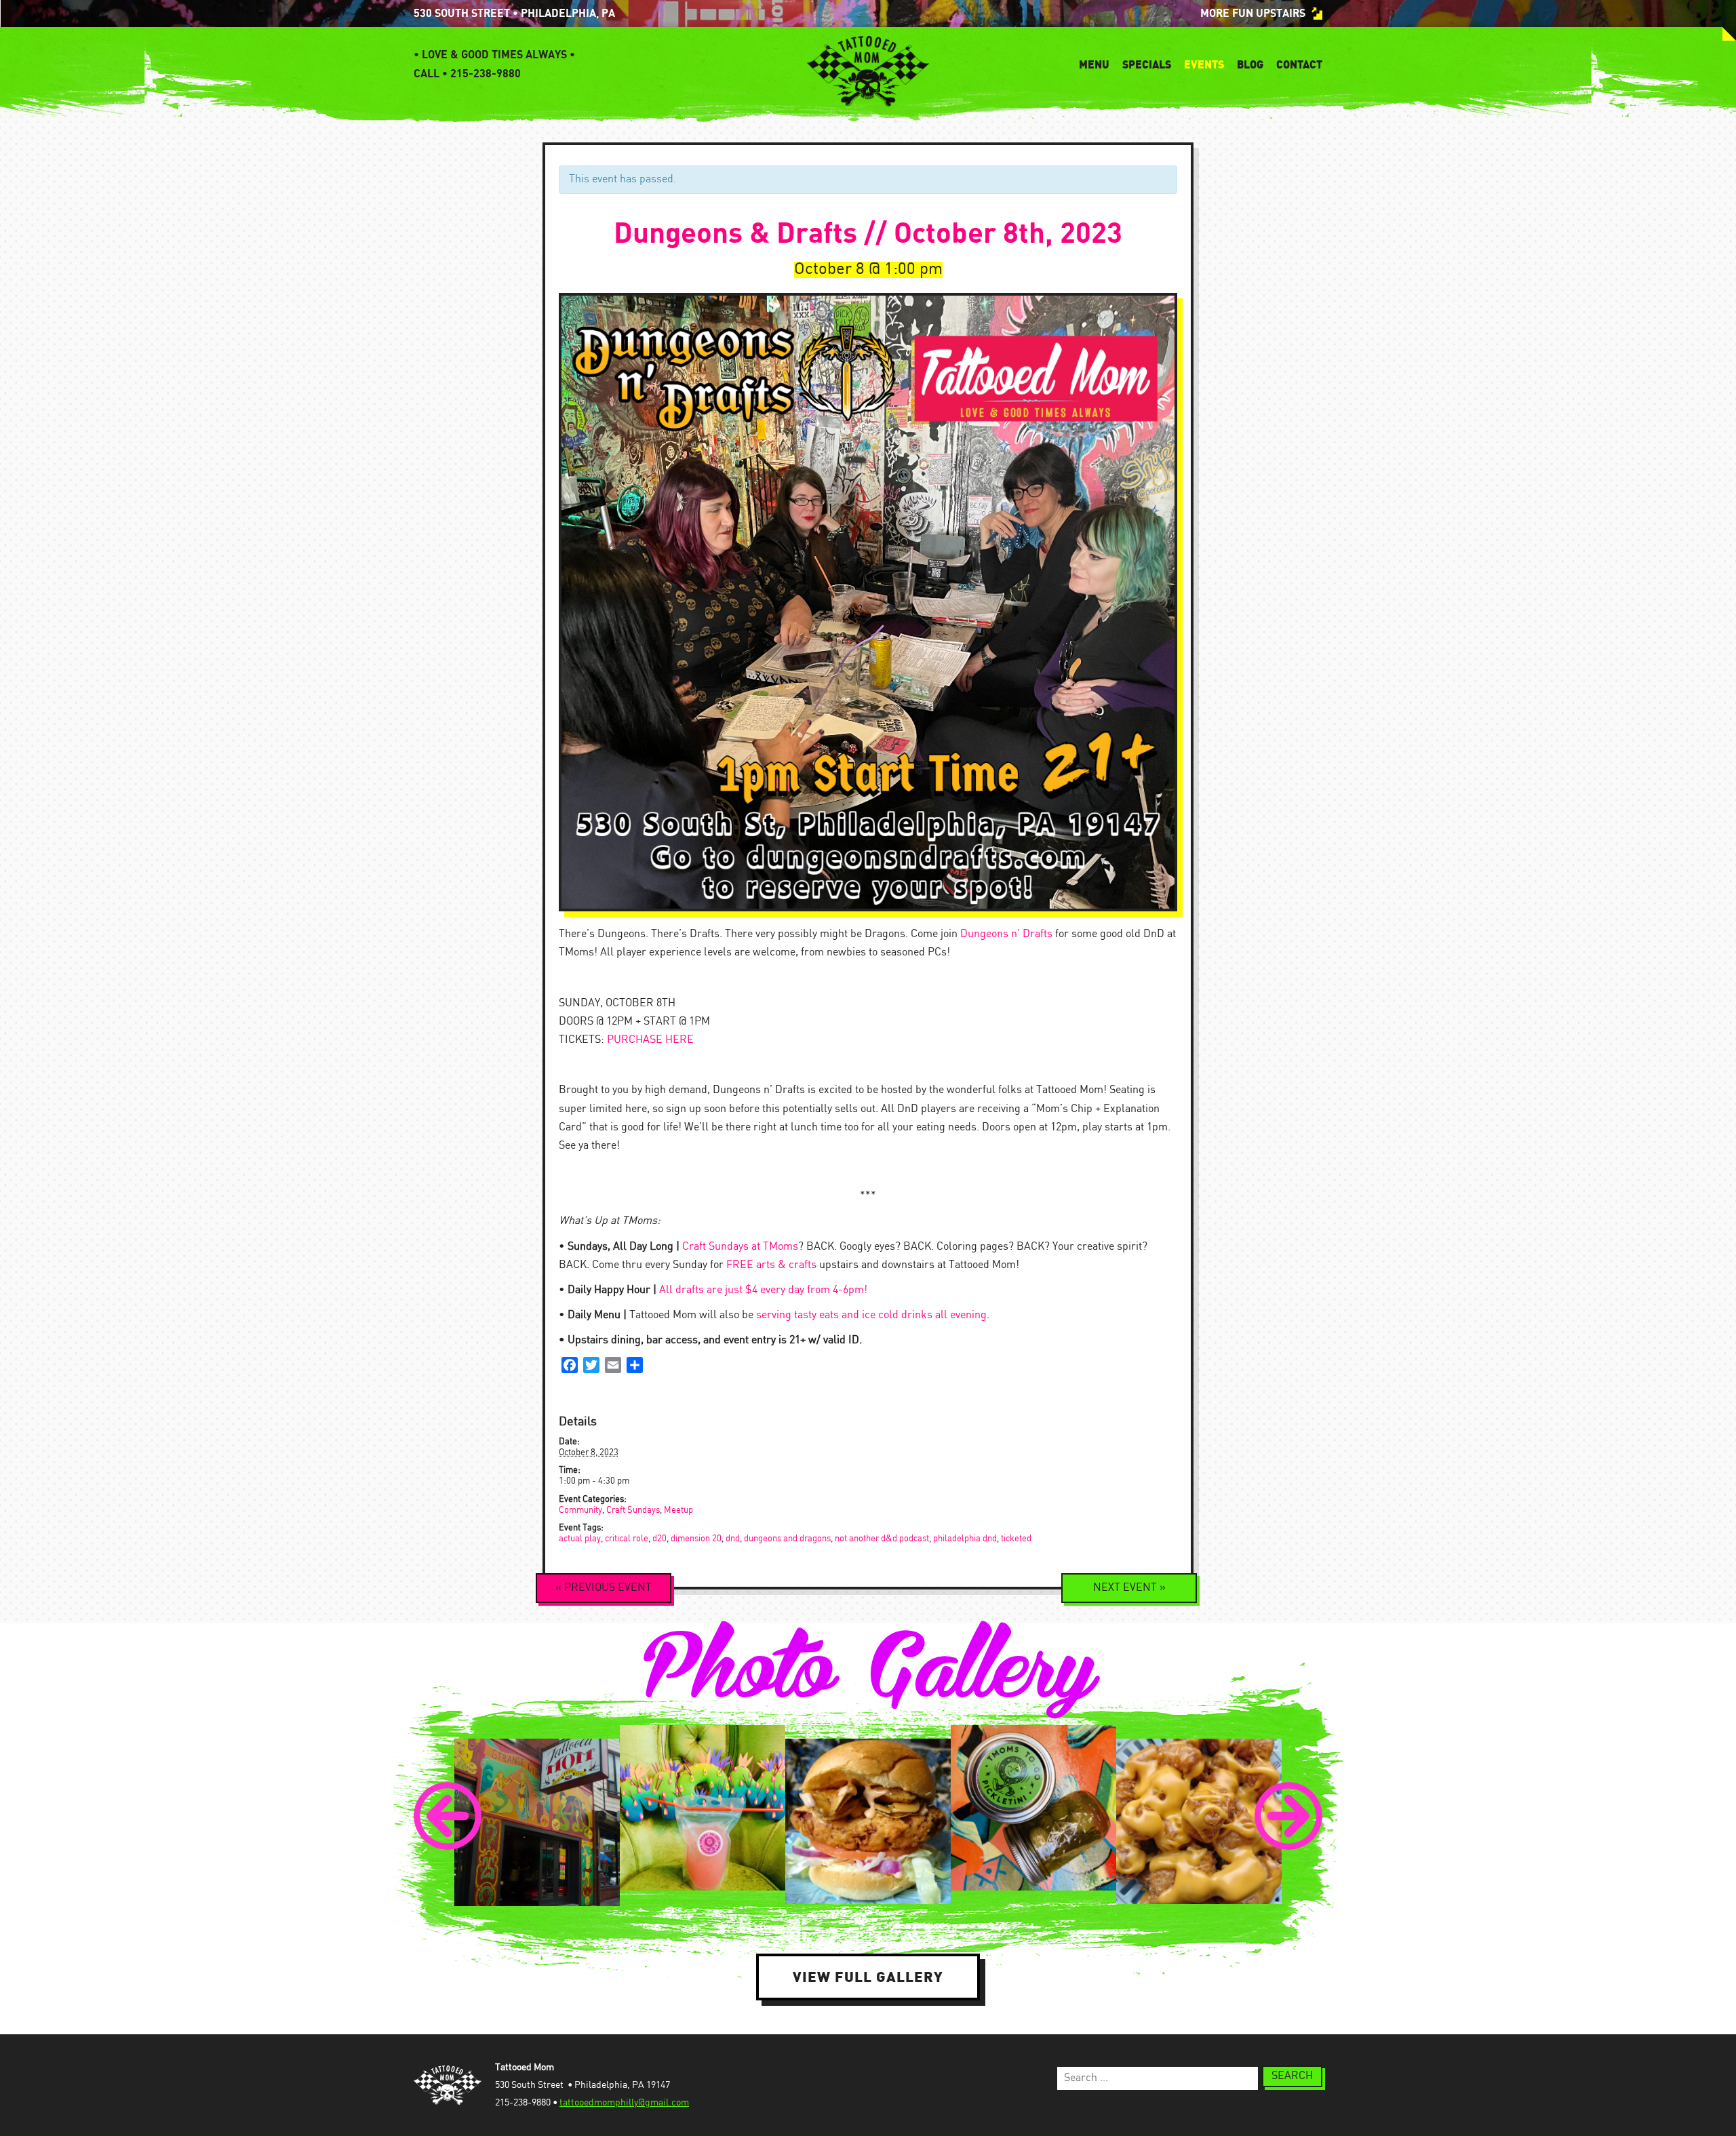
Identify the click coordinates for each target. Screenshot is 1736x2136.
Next (1129, 1588)
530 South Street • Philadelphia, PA (514, 14)
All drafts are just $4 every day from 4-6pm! (763, 1290)
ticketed (1016, 1539)
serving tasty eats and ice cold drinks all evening (871, 1315)
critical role (627, 1539)
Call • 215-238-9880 (467, 74)
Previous (604, 1588)
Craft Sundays (633, 1510)
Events (1204, 64)
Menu (1094, 64)
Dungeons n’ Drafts (1006, 934)
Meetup (678, 1510)
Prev (448, 1816)
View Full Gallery (868, 1977)
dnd (733, 1539)
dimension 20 (696, 1539)
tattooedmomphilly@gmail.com (624, 2103)
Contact (1299, 64)
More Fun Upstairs (1253, 14)
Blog (1250, 64)
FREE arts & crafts (771, 1265)
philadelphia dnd (965, 1539)
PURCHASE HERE (650, 1040)
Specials (1147, 64)
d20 (659, 1539)
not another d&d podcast (882, 1539)
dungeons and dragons (787, 1539)
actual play (580, 1539)
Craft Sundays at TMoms (740, 1247)
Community (580, 1510)
